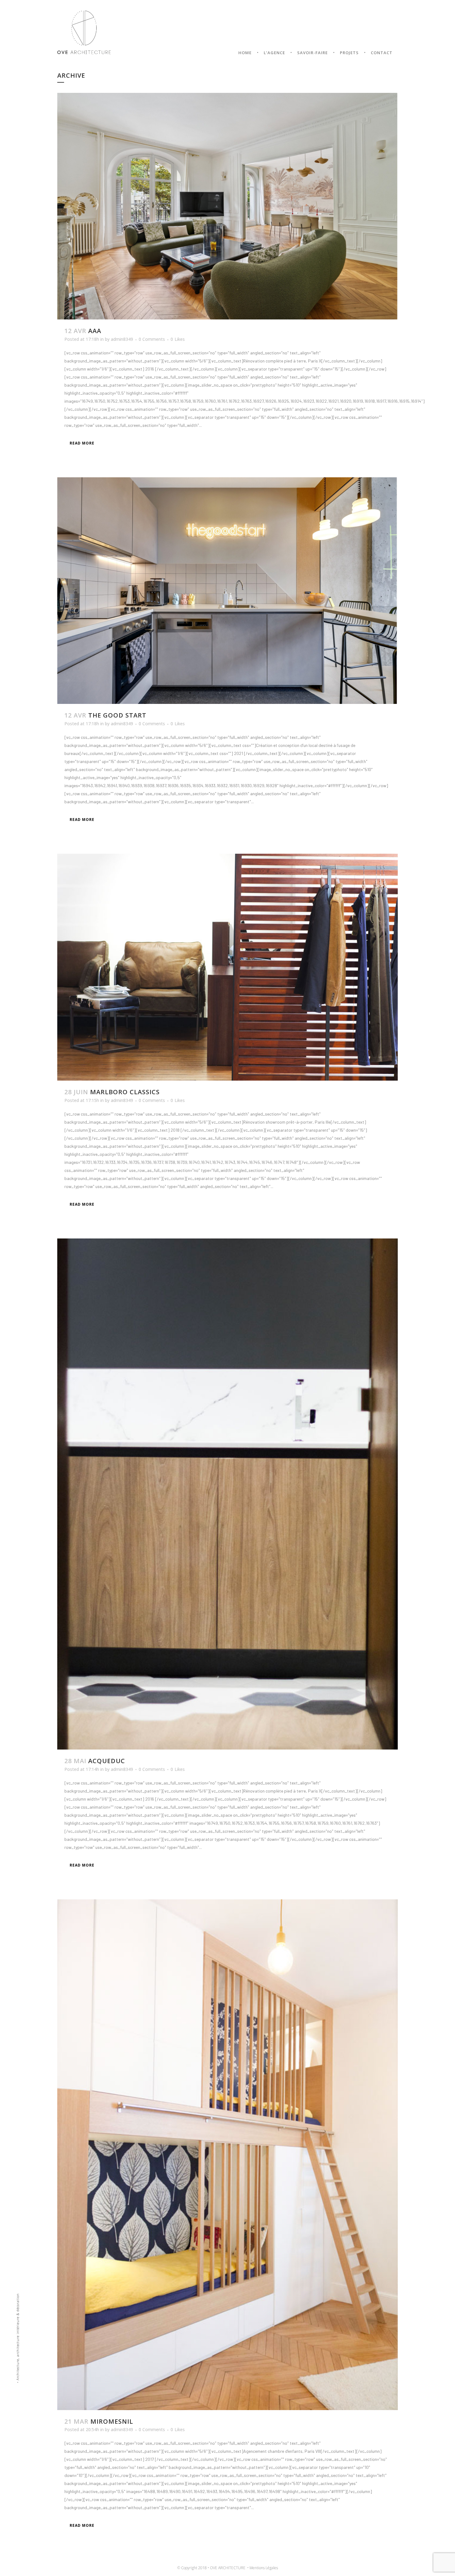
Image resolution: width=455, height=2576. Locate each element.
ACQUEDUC (107, 1761)
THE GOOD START (117, 715)
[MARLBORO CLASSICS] (227, 967)
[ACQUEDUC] (227, 1494)
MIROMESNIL (112, 2421)
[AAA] (227, 206)
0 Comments (152, 339)
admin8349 (122, 339)
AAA (95, 331)
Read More (82, 443)
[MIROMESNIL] (227, 2155)
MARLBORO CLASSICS (125, 1092)
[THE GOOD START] (227, 591)
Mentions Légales (264, 2568)
